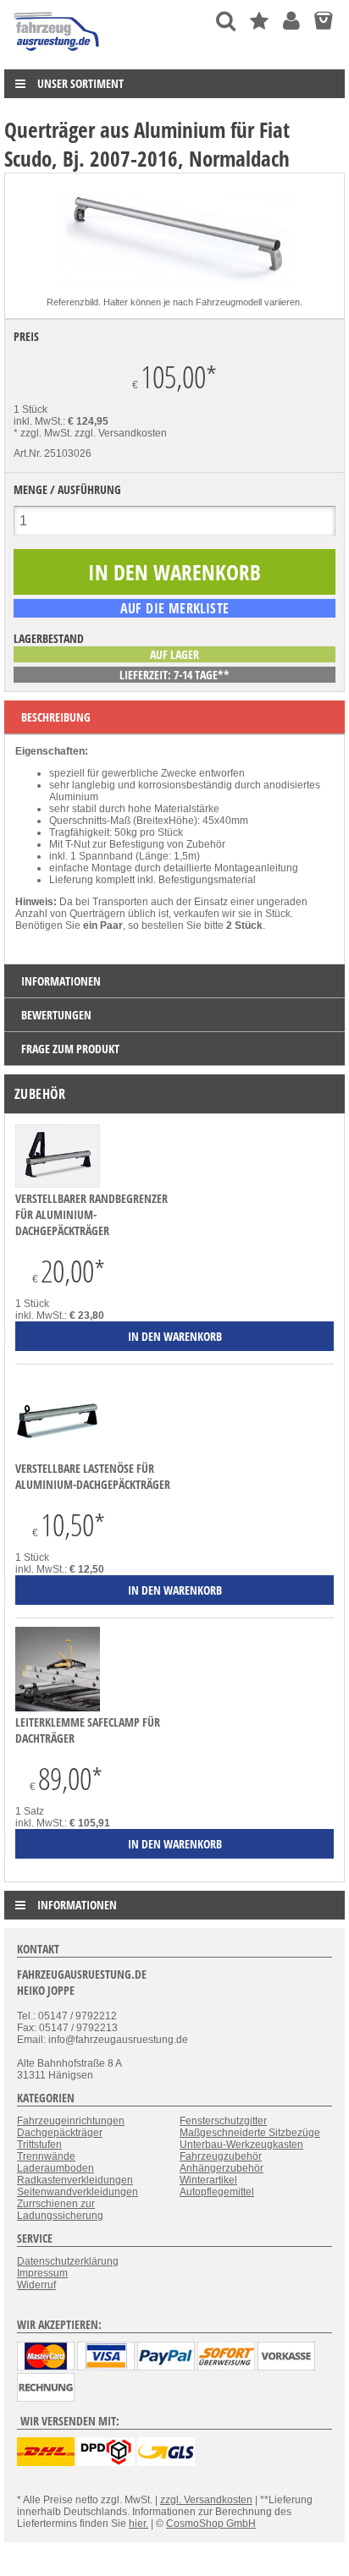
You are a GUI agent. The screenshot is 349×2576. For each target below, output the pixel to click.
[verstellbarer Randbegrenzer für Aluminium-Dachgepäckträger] (58, 1184)
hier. (138, 2524)
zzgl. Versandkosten (121, 433)
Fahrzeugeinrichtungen (71, 2121)
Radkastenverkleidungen (75, 2180)
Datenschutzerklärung (68, 2261)
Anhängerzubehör (222, 2168)
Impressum (42, 2273)
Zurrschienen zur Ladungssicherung (60, 2210)
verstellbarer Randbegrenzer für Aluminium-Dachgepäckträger (91, 1214)
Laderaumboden (55, 2168)
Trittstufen (39, 2145)
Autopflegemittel (217, 2192)
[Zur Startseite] (57, 55)
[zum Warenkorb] (323, 21)
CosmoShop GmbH (211, 2524)
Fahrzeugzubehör (221, 2156)
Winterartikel (208, 2180)
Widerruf (36, 2285)
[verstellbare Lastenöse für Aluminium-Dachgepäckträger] (58, 1454)
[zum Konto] (291, 21)
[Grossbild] (174, 290)
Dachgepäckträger (60, 2133)
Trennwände (46, 2156)
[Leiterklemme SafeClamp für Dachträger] (58, 1708)
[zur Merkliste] (259, 21)
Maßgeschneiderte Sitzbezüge (250, 2133)
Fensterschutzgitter (223, 2121)
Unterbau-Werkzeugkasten (241, 2145)
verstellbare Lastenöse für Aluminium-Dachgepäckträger (93, 1476)
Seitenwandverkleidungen (78, 2192)
